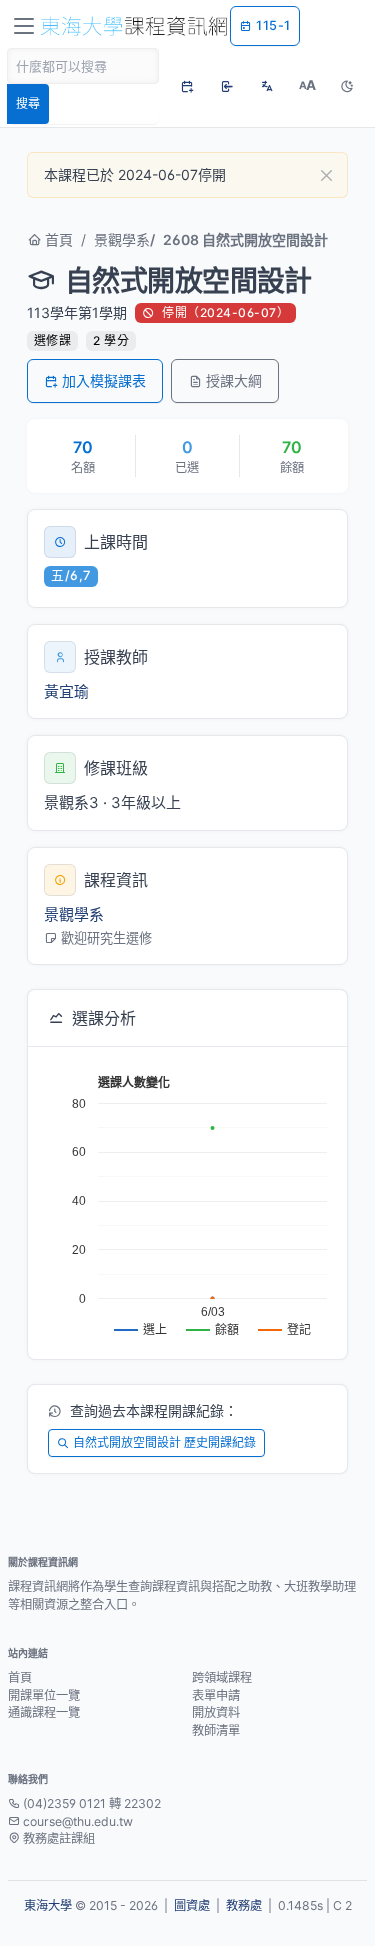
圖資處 (192, 1905)
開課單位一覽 (44, 1695)
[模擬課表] (187, 86)
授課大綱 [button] (234, 380)
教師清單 (216, 1730)
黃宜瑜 (66, 691)
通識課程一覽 (44, 1712)
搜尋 (28, 103)
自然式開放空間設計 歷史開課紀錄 (164, 1442)
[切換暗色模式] (347, 86)
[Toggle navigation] (24, 26)
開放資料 (216, 1712)
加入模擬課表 (104, 380)
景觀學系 (122, 239)
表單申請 (216, 1695)
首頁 (57, 239)
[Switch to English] (267, 86)
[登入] (227, 86)
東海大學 (48, 1905)
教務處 (244, 1905)
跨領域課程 (222, 1677)
